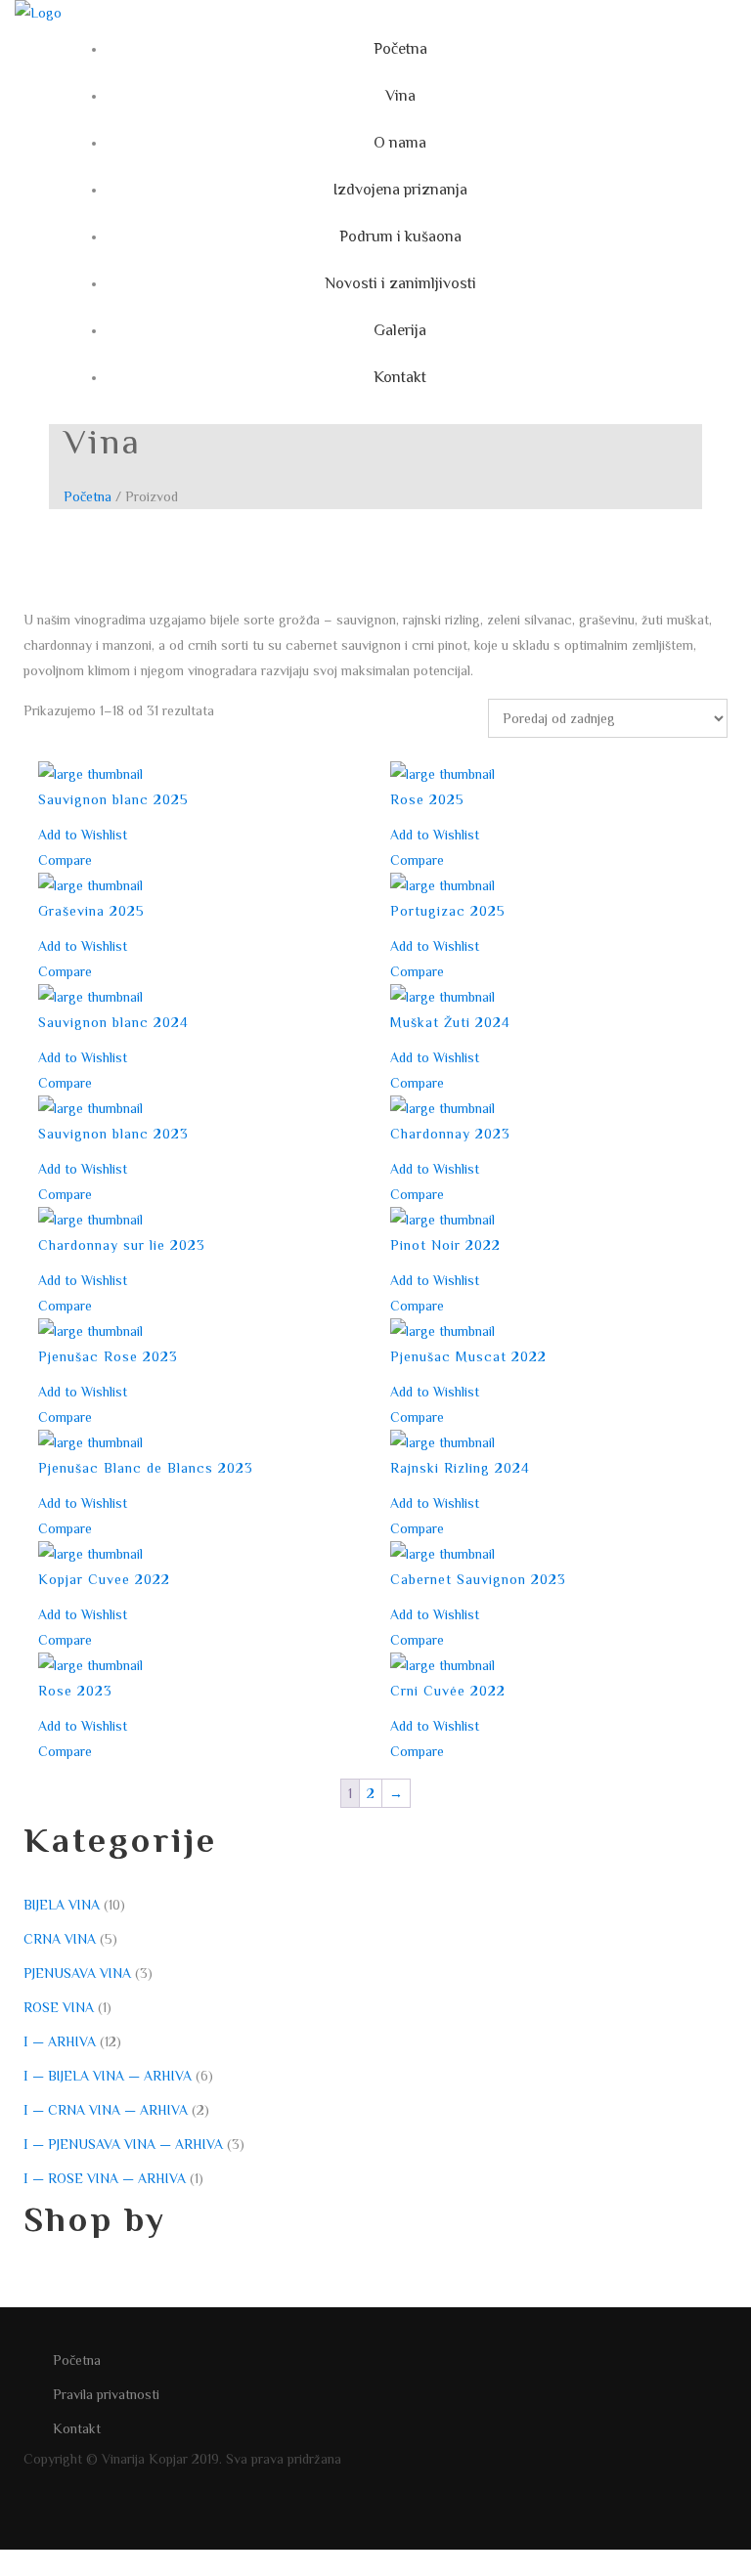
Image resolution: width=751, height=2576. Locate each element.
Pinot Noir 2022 (445, 1245)
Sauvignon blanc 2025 (113, 799)
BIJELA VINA (62, 1905)
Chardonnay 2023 (450, 1134)
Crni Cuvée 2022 (448, 1691)
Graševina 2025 (91, 911)
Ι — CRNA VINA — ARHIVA (106, 2110)
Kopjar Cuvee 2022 (104, 1579)
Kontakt (77, 2428)
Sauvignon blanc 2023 (113, 1134)
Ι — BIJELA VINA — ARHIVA (108, 2076)
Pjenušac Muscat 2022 (468, 1356)
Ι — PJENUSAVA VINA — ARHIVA (123, 2144)
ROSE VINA (59, 2007)
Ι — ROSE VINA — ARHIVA (105, 2178)
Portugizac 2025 (448, 911)
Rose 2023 (75, 1691)
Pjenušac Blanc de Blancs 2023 (146, 1468)
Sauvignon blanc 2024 (113, 1022)
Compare (65, 860)
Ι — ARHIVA (60, 2041)
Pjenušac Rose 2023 (108, 1356)
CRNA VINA (60, 1939)
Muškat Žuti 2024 (450, 1022)
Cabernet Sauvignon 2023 (478, 1579)
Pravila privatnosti (106, 2394)
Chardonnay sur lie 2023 (122, 1245)
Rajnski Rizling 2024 (460, 1468)
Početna (88, 496)
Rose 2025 (427, 799)
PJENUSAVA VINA (77, 1973)
